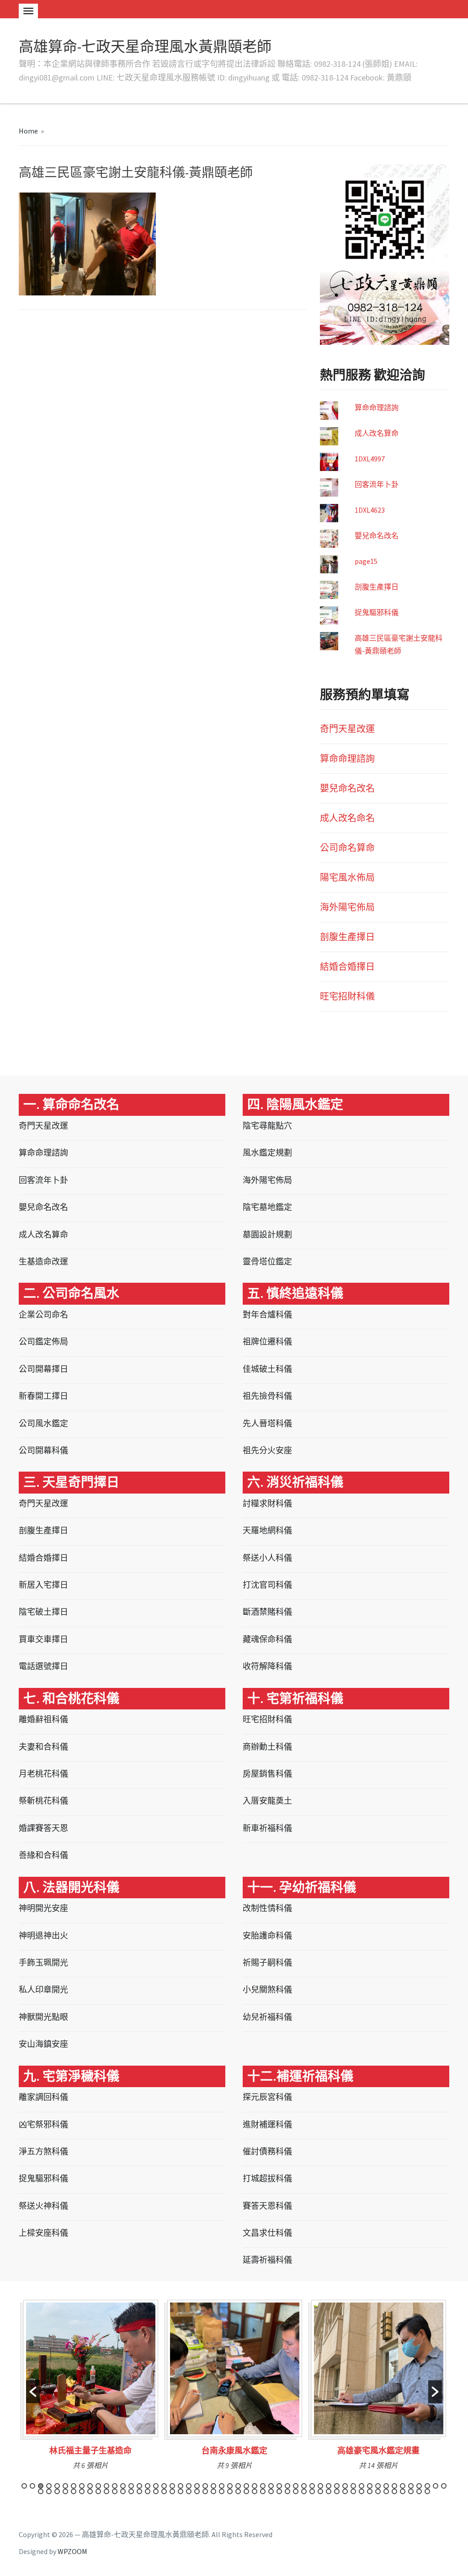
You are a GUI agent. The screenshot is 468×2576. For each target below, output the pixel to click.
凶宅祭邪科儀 (43, 2124)
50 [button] (427, 2486)
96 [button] (394, 2491)
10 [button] (98, 2486)
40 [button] (345, 2486)
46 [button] (394, 2486)
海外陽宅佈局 (347, 907)
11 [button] (106, 2486)
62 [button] (115, 2491)
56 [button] (65, 2491)
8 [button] (82, 2486)
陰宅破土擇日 (43, 1612)
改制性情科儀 (267, 1908)
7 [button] (74, 2486)
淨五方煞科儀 (43, 2151)
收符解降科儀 (267, 1666)
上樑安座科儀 (43, 2233)
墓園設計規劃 (267, 1234)
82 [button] (279, 2491)
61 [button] (106, 2491)
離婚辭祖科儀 (43, 1719)
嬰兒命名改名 (377, 536)
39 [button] (337, 2486)
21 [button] (189, 2486)
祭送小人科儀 (267, 1558)
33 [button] (287, 2486)
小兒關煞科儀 (267, 1990)
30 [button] (263, 2486)
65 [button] (139, 2491)
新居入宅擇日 (43, 1585)
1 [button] (24, 2486)
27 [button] (238, 2486)
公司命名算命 (347, 848)
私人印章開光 (43, 1990)
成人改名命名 (347, 818)
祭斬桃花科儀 (43, 1801)
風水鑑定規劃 (267, 1153)
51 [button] (436, 2486)
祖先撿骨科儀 (267, 1396)
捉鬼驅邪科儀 (377, 612)
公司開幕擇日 (43, 1369)
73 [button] (205, 2491)
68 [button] (164, 2491)
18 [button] (164, 2486)
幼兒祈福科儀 (267, 2017)
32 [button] (279, 2486)
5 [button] (57, 2486)
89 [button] (337, 2491)
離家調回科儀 (43, 2097)
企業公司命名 (43, 1315)
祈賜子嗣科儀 (267, 1963)
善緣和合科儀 (43, 1855)
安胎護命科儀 (267, 1936)
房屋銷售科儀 (267, 1774)
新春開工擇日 (43, 1396)
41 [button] (353, 2486)
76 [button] (230, 2491)
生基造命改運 (43, 1261)
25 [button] (222, 2486)
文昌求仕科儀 (267, 2233)
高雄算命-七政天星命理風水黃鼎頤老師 (145, 47)
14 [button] (131, 2486)
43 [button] (370, 2486)
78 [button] (246, 2491)
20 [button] (181, 2486)
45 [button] (386, 2486)
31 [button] (271, 2486)
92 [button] (362, 2491)
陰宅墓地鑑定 (267, 1207)
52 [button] (444, 2486)
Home (28, 131)
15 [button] (139, 2486)
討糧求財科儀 (267, 1503)
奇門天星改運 (347, 729)
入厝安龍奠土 (267, 1801)
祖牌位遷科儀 (267, 1342)
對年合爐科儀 (267, 1315)
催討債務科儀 (267, 2151)
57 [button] (74, 2491)
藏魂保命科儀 (267, 1639)
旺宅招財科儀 (347, 996)
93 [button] (370, 2491)
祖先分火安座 (267, 1450)
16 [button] (148, 2486)
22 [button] (197, 2486)
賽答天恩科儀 (267, 2206)
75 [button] (222, 2491)
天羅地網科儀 (267, 1530)
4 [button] (49, 2486)
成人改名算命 (377, 433)
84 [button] (296, 2491)
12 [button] (115, 2486)
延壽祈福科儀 (267, 2260)
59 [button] (90, 2491)
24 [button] (213, 2486)
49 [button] (419, 2486)
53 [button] (41, 2491)
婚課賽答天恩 (43, 1828)
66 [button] (148, 2491)
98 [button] (411, 2491)
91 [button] (353, 2491)
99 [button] (419, 2491)
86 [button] (312, 2491)
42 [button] (362, 2486)
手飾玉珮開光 (43, 1963)
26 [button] (230, 2486)
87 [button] (320, 2491)
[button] (33, 2392)
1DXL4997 (370, 459)
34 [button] (296, 2486)
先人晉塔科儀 (267, 1423)
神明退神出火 (43, 1936)
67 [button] (156, 2491)
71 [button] (189, 2491)
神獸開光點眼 (43, 2017)
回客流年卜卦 (377, 484)
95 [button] (386, 2491)
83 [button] (287, 2491)
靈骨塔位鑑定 (267, 1261)
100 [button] (427, 2491)
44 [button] (378, 2486)
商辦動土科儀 (267, 1747)
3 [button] (41, 2486)
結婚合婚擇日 (347, 967)
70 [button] (181, 2491)
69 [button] (172, 2491)
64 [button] (131, 2491)
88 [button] (329, 2491)
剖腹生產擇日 (377, 587)
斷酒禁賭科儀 (267, 1612)
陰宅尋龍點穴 (267, 1126)
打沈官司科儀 (267, 1585)
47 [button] (403, 2486)
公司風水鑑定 (43, 1423)
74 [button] (213, 2491)
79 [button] (255, 2491)
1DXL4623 (370, 510)
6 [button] (65, 2486)
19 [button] (172, 2486)
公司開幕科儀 (43, 1450)
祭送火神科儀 (43, 2206)
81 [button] (271, 2491)
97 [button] (403, 2491)
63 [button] (123, 2491)
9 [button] (90, 2486)
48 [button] (411, 2486)
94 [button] (378, 2491)
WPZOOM (72, 2551)
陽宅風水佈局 (347, 877)
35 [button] (304, 2486)
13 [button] (123, 2486)
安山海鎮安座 (43, 2044)
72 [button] (197, 2491)
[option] (91, 2388)
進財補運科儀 (267, 2124)
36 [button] (312, 2486)
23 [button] (205, 2486)
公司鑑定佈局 (43, 1342)
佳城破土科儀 (267, 1369)
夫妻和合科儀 (43, 1747)
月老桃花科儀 (43, 1774)
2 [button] (32, 2486)
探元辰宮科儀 (267, 2097)
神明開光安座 (43, 1908)
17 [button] (156, 2486)
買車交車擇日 (43, 1639)
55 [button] (57, 2491)
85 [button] (304, 2491)
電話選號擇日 (43, 1666)
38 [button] (329, 2486)
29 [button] (255, 2486)
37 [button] (320, 2486)
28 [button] (246, 2486)
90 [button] (345, 2491)
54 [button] (49, 2491)
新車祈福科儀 (267, 1828)
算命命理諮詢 (377, 407)
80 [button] (263, 2491)
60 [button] (98, 2491)
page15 (366, 561)
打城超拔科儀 (267, 2178)
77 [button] (238, 2491)
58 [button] (82, 2491)
